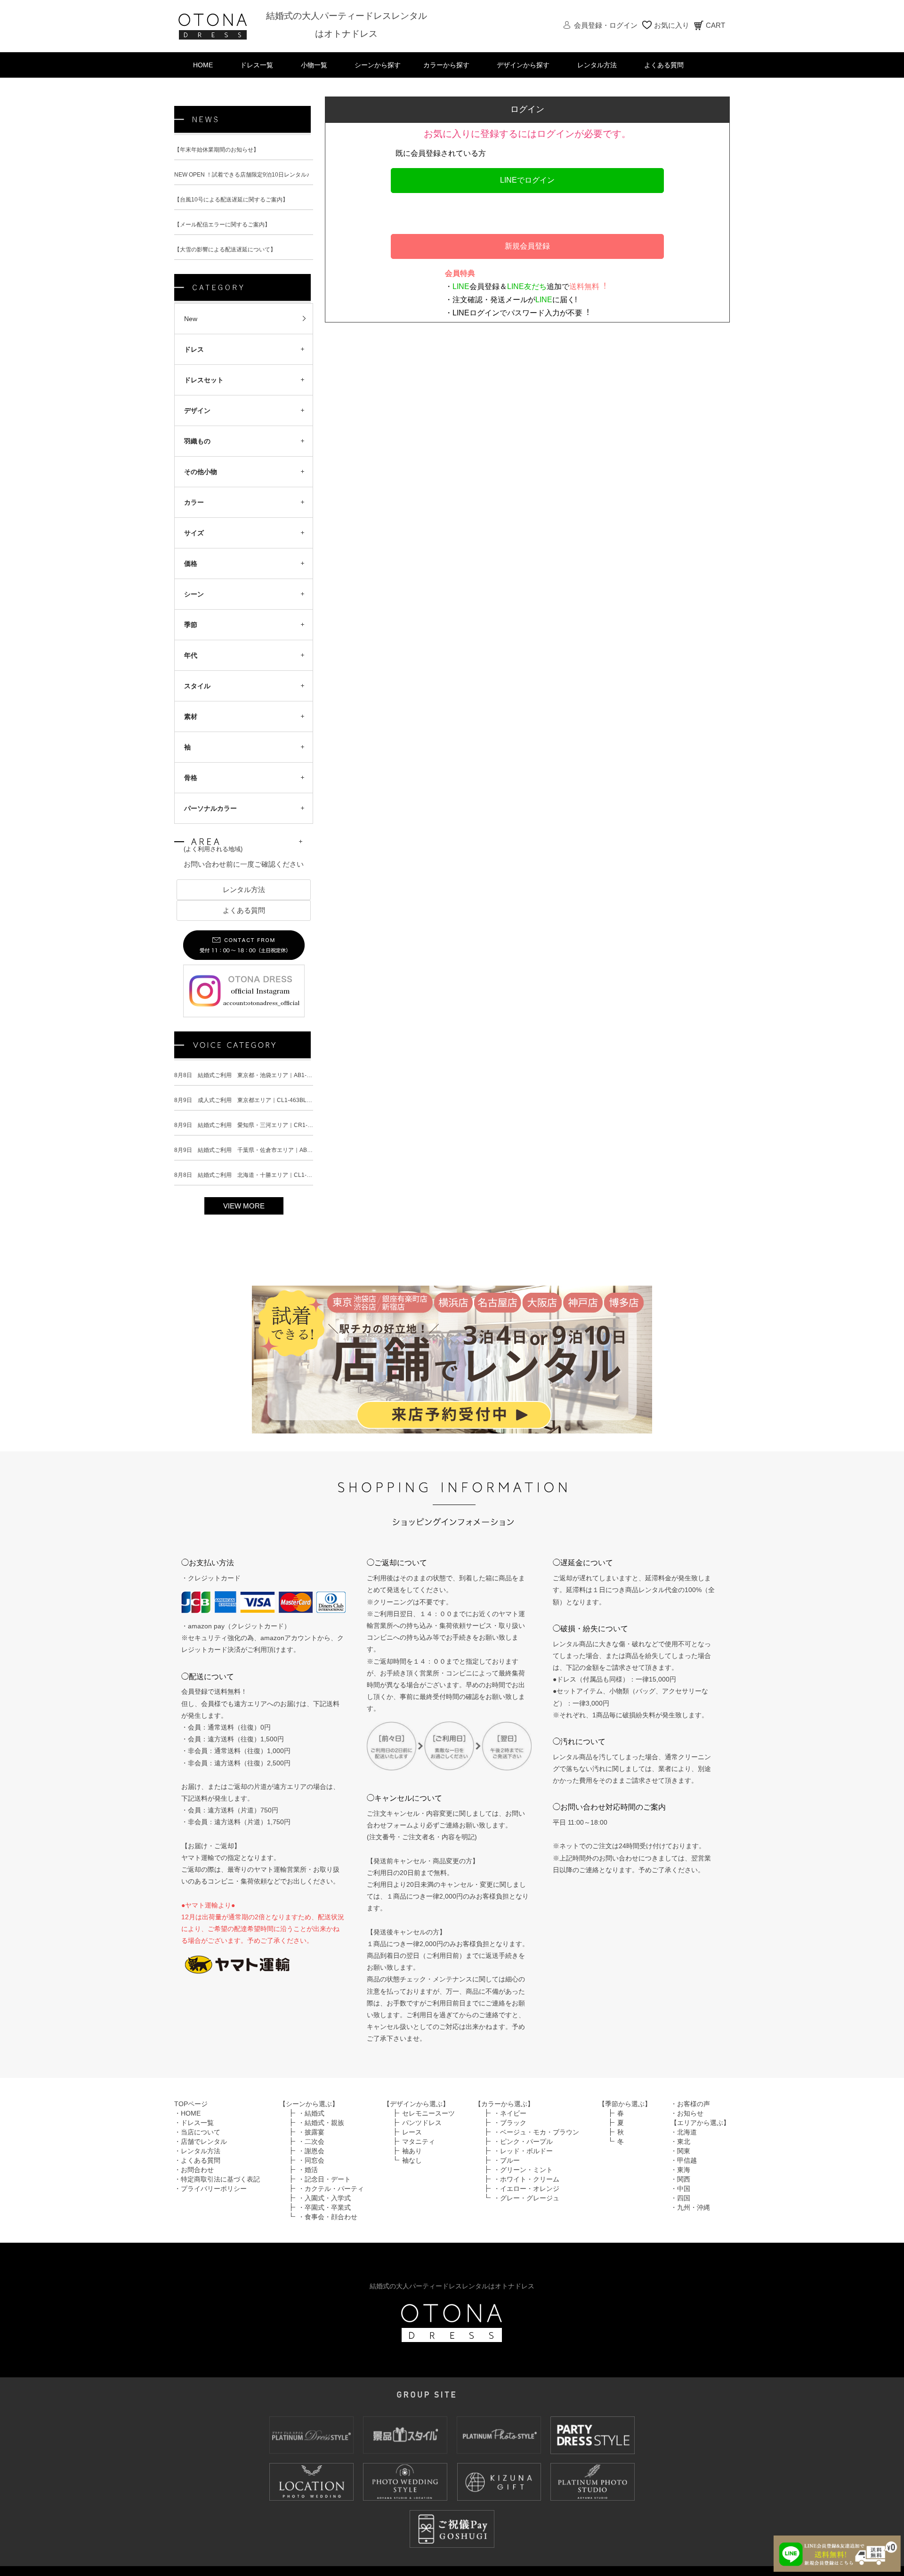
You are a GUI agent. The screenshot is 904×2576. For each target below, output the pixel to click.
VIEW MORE (244, 1215)
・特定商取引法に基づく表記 (217, 2189)
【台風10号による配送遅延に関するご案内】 (231, 200)
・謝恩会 (311, 2160)
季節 (191, 625)
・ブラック (510, 2132)
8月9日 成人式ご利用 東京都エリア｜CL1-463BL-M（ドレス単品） (263, 1110)
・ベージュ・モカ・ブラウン (536, 2141)
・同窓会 (311, 2170)
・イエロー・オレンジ (526, 2198)
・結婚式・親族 (321, 2132)
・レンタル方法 (197, 2160)
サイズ (194, 533)
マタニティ (419, 2151)
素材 (191, 716)
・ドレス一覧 (194, 2132)
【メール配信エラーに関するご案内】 (222, 225)
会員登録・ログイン (606, 25)
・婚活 (308, 2179)
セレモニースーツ (428, 2123)
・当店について (197, 2141)
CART (715, 25)
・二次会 (311, 2151)
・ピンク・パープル (523, 2151)
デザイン (197, 411)
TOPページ (191, 2113)
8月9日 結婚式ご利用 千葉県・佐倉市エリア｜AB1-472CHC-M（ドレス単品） (278, 1159)
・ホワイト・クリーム (526, 2189)
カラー (194, 502)
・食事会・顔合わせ (328, 2226)
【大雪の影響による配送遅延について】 (225, 250)
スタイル (197, 686)
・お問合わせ (194, 2179)
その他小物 (201, 472)
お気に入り (672, 25)
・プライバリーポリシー (210, 2198)
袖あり (412, 2160)
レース (412, 2141)
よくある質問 (664, 65)
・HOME (187, 2123)
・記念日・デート (324, 2189)
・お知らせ (687, 2123)
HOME (203, 65)
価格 (191, 563)
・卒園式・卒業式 (324, 2217)
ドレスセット (204, 380)
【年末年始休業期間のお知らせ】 (217, 150)
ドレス (194, 349)
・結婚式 (311, 2123)
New (191, 319)
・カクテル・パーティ (331, 2198)
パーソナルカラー (210, 808)
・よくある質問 (197, 2170)
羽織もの (197, 441)
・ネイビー (510, 2123)
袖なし (412, 2170)
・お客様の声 (690, 2113)
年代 (191, 655)
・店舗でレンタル (201, 2151)
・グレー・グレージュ (526, 2207)
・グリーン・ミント (523, 2179)
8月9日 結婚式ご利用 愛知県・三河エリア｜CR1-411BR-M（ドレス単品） (273, 1135)
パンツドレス (422, 2132)
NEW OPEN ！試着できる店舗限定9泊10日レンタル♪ (242, 175)
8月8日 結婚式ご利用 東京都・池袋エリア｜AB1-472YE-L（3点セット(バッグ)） (281, 1085)
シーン (194, 594)
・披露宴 (311, 2141)
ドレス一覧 (257, 65)
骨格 (191, 778)
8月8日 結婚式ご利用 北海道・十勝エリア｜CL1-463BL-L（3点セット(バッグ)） (280, 1184)
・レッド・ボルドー (523, 2160)
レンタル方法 (597, 65)
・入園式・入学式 (324, 2207)
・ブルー (507, 2170)
